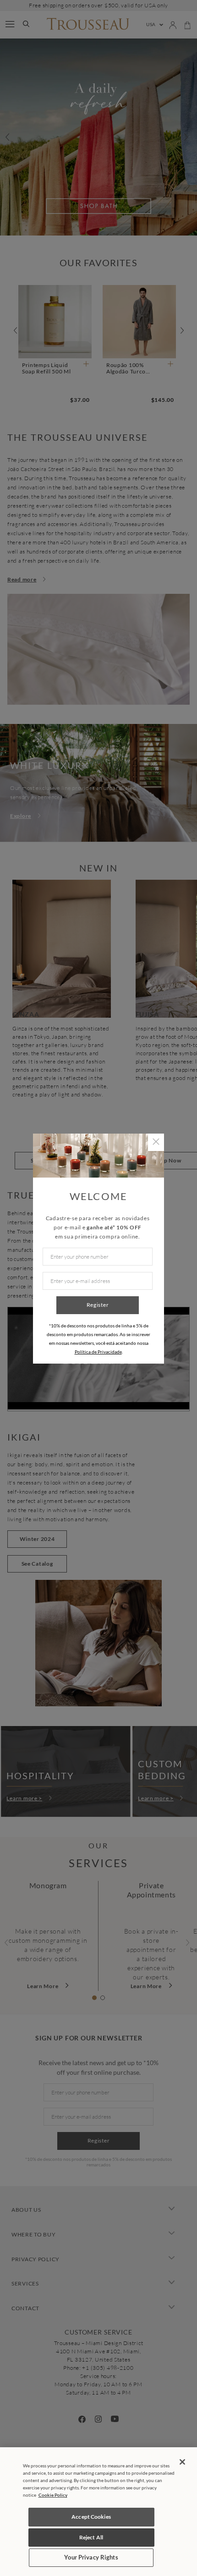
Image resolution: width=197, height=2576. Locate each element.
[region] (98, 2512)
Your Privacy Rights (91, 2557)
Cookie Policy (53, 2495)
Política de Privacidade (98, 1352)
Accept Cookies (91, 2517)
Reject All (91, 2537)
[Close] (182, 2462)
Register (98, 1305)
